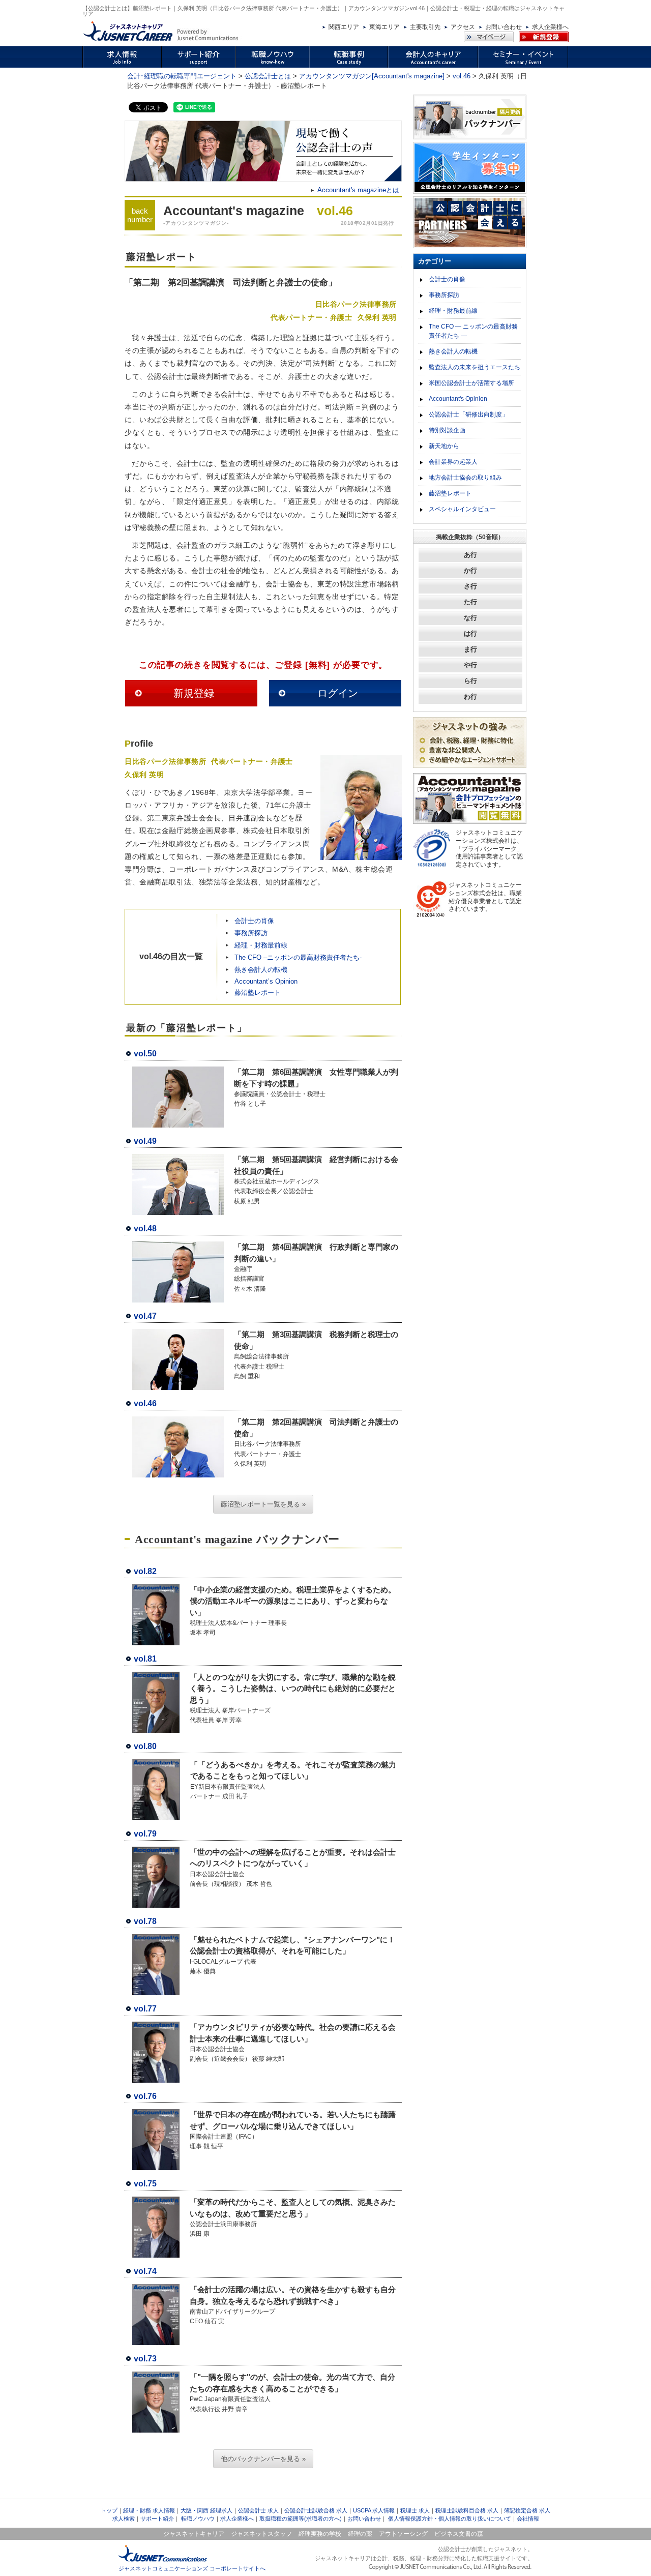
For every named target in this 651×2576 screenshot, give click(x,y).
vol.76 (145, 2096)
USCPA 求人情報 (374, 2510)
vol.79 (145, 1834)
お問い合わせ (504, 27)
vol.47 (145, 1316)
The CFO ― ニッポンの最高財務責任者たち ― (473, 331)
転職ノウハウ (198, 2519)
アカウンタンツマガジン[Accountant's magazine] (372, 76)
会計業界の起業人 (453, 462)
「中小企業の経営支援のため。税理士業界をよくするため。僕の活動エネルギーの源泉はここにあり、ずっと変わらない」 (293, 1601)
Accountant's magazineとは (358, 190)
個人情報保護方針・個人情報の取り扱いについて (450, 2519)
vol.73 (145, 2359)
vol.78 (145, 1921)
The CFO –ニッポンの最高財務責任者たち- (298, 957)
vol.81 (145, 1659)
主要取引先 (425, 27)
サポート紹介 (157, 2519)
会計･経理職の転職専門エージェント (182, 76)
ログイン (338, 693)
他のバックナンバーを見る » (263, 2459)
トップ (109, 2510)
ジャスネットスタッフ (261, 2534)
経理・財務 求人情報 (149, 2510)
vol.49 (145, 1141)
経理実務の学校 (320, 2534)
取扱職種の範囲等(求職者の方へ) (301, 2519)
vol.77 (145, 2009)
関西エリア (344, 27)
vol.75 (145, 2184)
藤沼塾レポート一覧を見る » (263, 1504)
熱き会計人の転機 (261, 970)
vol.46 (462, 76)
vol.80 (145, 1746)
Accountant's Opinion (458, 399)
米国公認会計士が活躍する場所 (471, 383)
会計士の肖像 (254, 921)
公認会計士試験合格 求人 (316, 2510)
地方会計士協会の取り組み (465, 478)
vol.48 (145, 1228)
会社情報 (528, 2519)
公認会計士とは (268, 76)
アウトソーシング (403, 2534)
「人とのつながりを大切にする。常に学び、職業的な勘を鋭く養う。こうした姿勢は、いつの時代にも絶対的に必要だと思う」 (293, 1689)
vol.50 (145, 1054)
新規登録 (194, 693)
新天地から (444, 446)
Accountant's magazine (234, 211)
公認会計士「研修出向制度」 (468, 414)
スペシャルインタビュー (462, 509)
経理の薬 (360, 2534)
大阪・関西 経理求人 (206, 2510)
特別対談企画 (447, 430)
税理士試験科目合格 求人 (467, 2510)
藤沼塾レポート (258, 993)
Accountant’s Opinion (266, 981)
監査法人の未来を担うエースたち (475, 367)
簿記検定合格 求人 (527, 2510)
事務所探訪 (251, 933)
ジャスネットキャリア (194, 2534)
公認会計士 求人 (258, 2510)
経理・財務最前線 (261, 945)
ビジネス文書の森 (459, 2534)
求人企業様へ (550, 27)
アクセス (463, 27)
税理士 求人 (415, 2510)
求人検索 (124, 2519)
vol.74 (145, 2271)
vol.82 (145, 1571)
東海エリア (384, 27)
